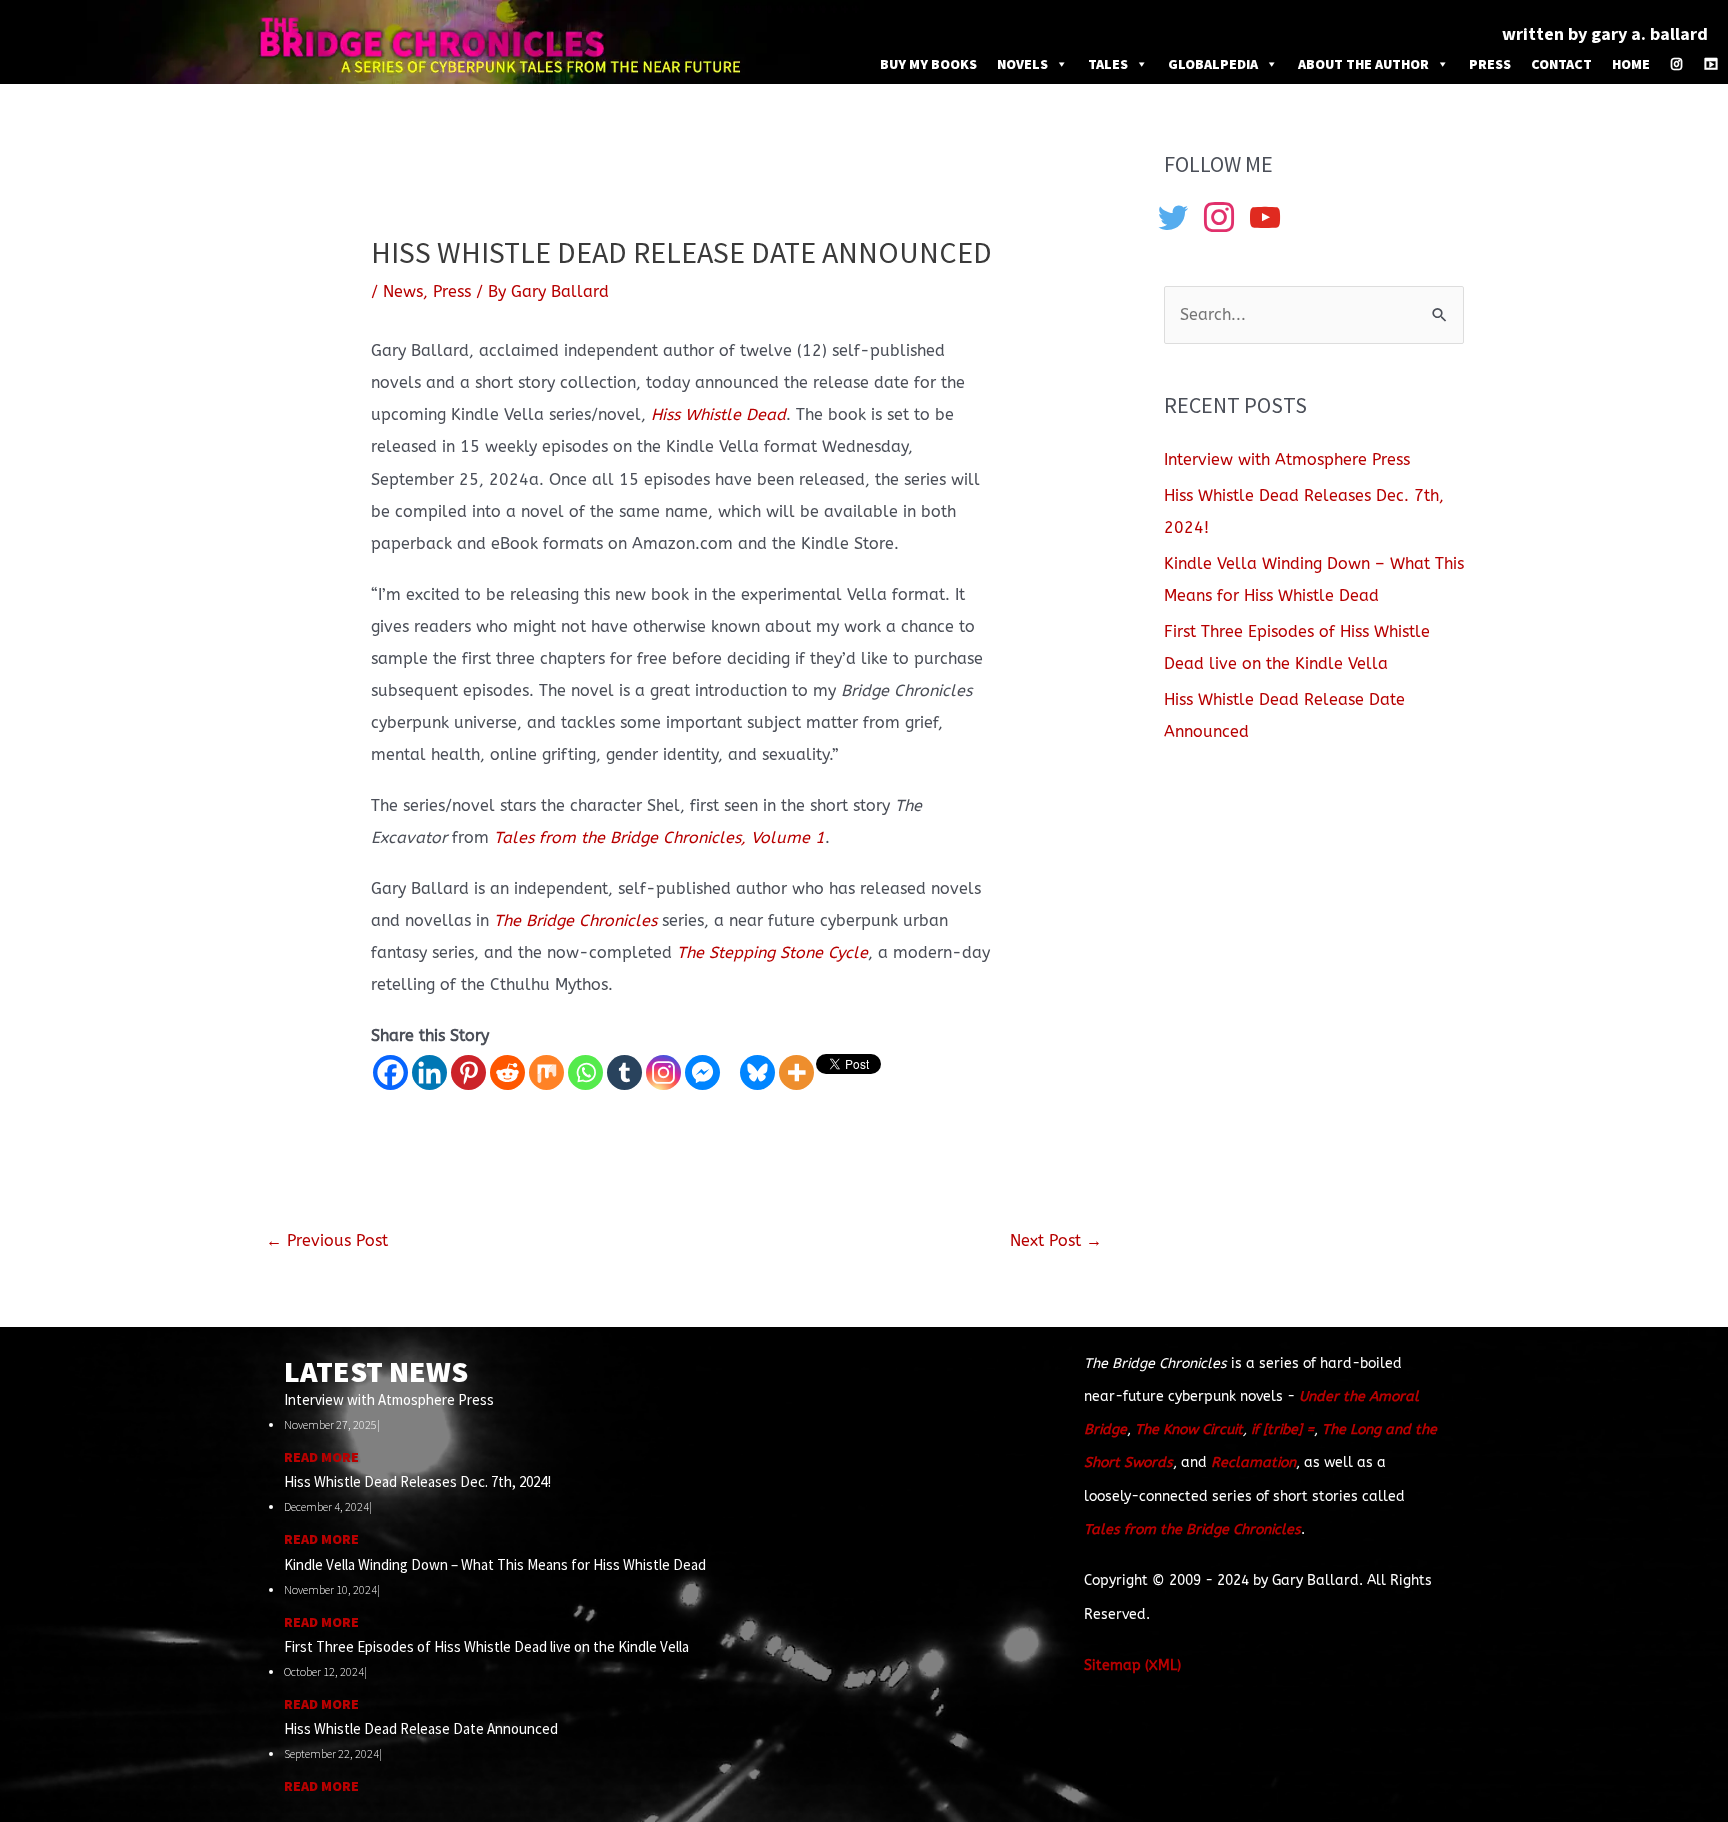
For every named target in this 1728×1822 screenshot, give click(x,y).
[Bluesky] (757, 1072)
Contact (1561, 64)
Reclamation (1253, 1462)
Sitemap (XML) (1132, 1665)
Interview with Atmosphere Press (1287, 459)
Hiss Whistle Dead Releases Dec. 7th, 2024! (417, 1481)
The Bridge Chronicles (575, 920)
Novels (1022, 64)
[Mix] (546, 1072)
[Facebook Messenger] (702, 1072)
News (403, 291)
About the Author (1363, 64)
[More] (796, 1072)
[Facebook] (390, 1072)
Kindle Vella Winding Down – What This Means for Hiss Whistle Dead (495, 1564)
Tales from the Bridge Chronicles (1192, 1529)
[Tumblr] (624, 1072)
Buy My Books (928, 64)
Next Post (1056, 1240)
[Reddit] (507, 1072)
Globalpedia (1213, 64)
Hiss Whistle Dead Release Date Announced (421, 1728)
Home (1631, 64)
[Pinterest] (468, 1072)
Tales (1108, 64)
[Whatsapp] (585, 1072)
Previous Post (327, 1240)
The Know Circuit (1189, 1429)
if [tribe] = (1282, 1429)
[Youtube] (1711, 64)
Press (1490, 64)
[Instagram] (1677, 64)
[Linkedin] (429, 1072)
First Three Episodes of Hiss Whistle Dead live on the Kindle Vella (486, 1646)
